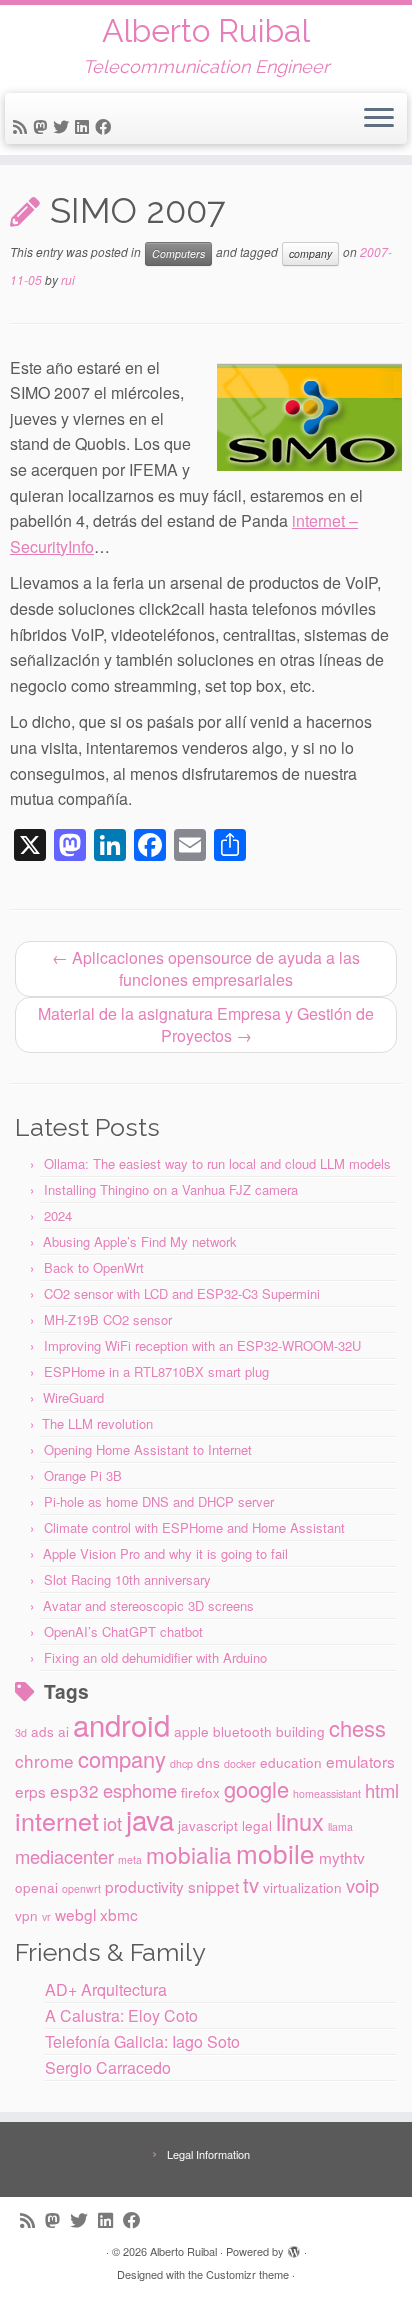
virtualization (302, 1887)
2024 (58, 1215)
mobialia (189, 1854)
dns (208, 1762)
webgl (75, 1914)
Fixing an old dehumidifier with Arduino (155, 1657)
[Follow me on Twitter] (64, 126)
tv (251, 1884)
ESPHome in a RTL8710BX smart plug (156, 1371)
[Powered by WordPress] (294, 2247)
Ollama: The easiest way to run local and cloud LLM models (217, 1163)
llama (340, 1826)
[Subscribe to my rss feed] (23, 126)
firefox (200, 1792)
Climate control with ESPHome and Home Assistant (194, 1527)
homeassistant (327, 1793)
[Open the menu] (379, 119)
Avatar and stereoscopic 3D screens (148, 1605)
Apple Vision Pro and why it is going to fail (165, 1553)
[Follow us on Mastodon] (43, 126)
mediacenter (64, 1856)
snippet (213, 1886)
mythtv (342, 1857)
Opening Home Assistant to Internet (148, 1449)
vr (46, 1916)
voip (362, 1885)
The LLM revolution (97, 1423)
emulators (360, 1761)
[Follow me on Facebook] (106, 126)
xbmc (119, 1914)
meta (130, 1859)
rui (68, 279)
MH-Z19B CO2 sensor (108, 1319)
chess (357, 1727)
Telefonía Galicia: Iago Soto (142, 2041)
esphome (140, 1790)
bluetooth (242, 1731)
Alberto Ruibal (206, 31)
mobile (275, 1852)
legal (257, 1825)
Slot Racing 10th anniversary (127, 1579)
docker (240, 1763)
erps (30, 1791)
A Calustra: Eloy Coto (121, 2015)
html (382, 1790)
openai (36, 1887)
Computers (178, 253)
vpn (26, 1915)
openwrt (81, 1888)
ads (42, 1731)
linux (300, 1821)
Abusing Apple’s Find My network (140, 1241)
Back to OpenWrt (94, 1267)
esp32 (74, 1790)
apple (191, 1731)
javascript (208, 1825)
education (291, 1762)
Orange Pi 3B (83, 1475)
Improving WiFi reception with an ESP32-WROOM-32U (202, 1345)
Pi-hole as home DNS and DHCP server (159, 1501)
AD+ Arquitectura (106, 1989)
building (300, 1731)
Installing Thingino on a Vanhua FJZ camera (171, 1189)
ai (63, 1731)
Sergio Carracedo (108, 2067)
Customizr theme (247, 2274)
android (121, 1724)
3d (21, 1732)
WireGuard (73, 1397)
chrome (44, 1760)
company (310, 253)
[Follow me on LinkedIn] (85, 126)
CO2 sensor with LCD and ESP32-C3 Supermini (182, 1293)
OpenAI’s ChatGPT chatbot (123, 1631)
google (256, 1788)
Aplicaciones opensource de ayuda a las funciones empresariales (206, 968)
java (150, 1819)
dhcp (181, 1763)
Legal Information (208, 2154)
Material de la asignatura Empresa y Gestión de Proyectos (206, 1024)
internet (57, 1820)
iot (112, 1823)
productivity (144, 1886)
